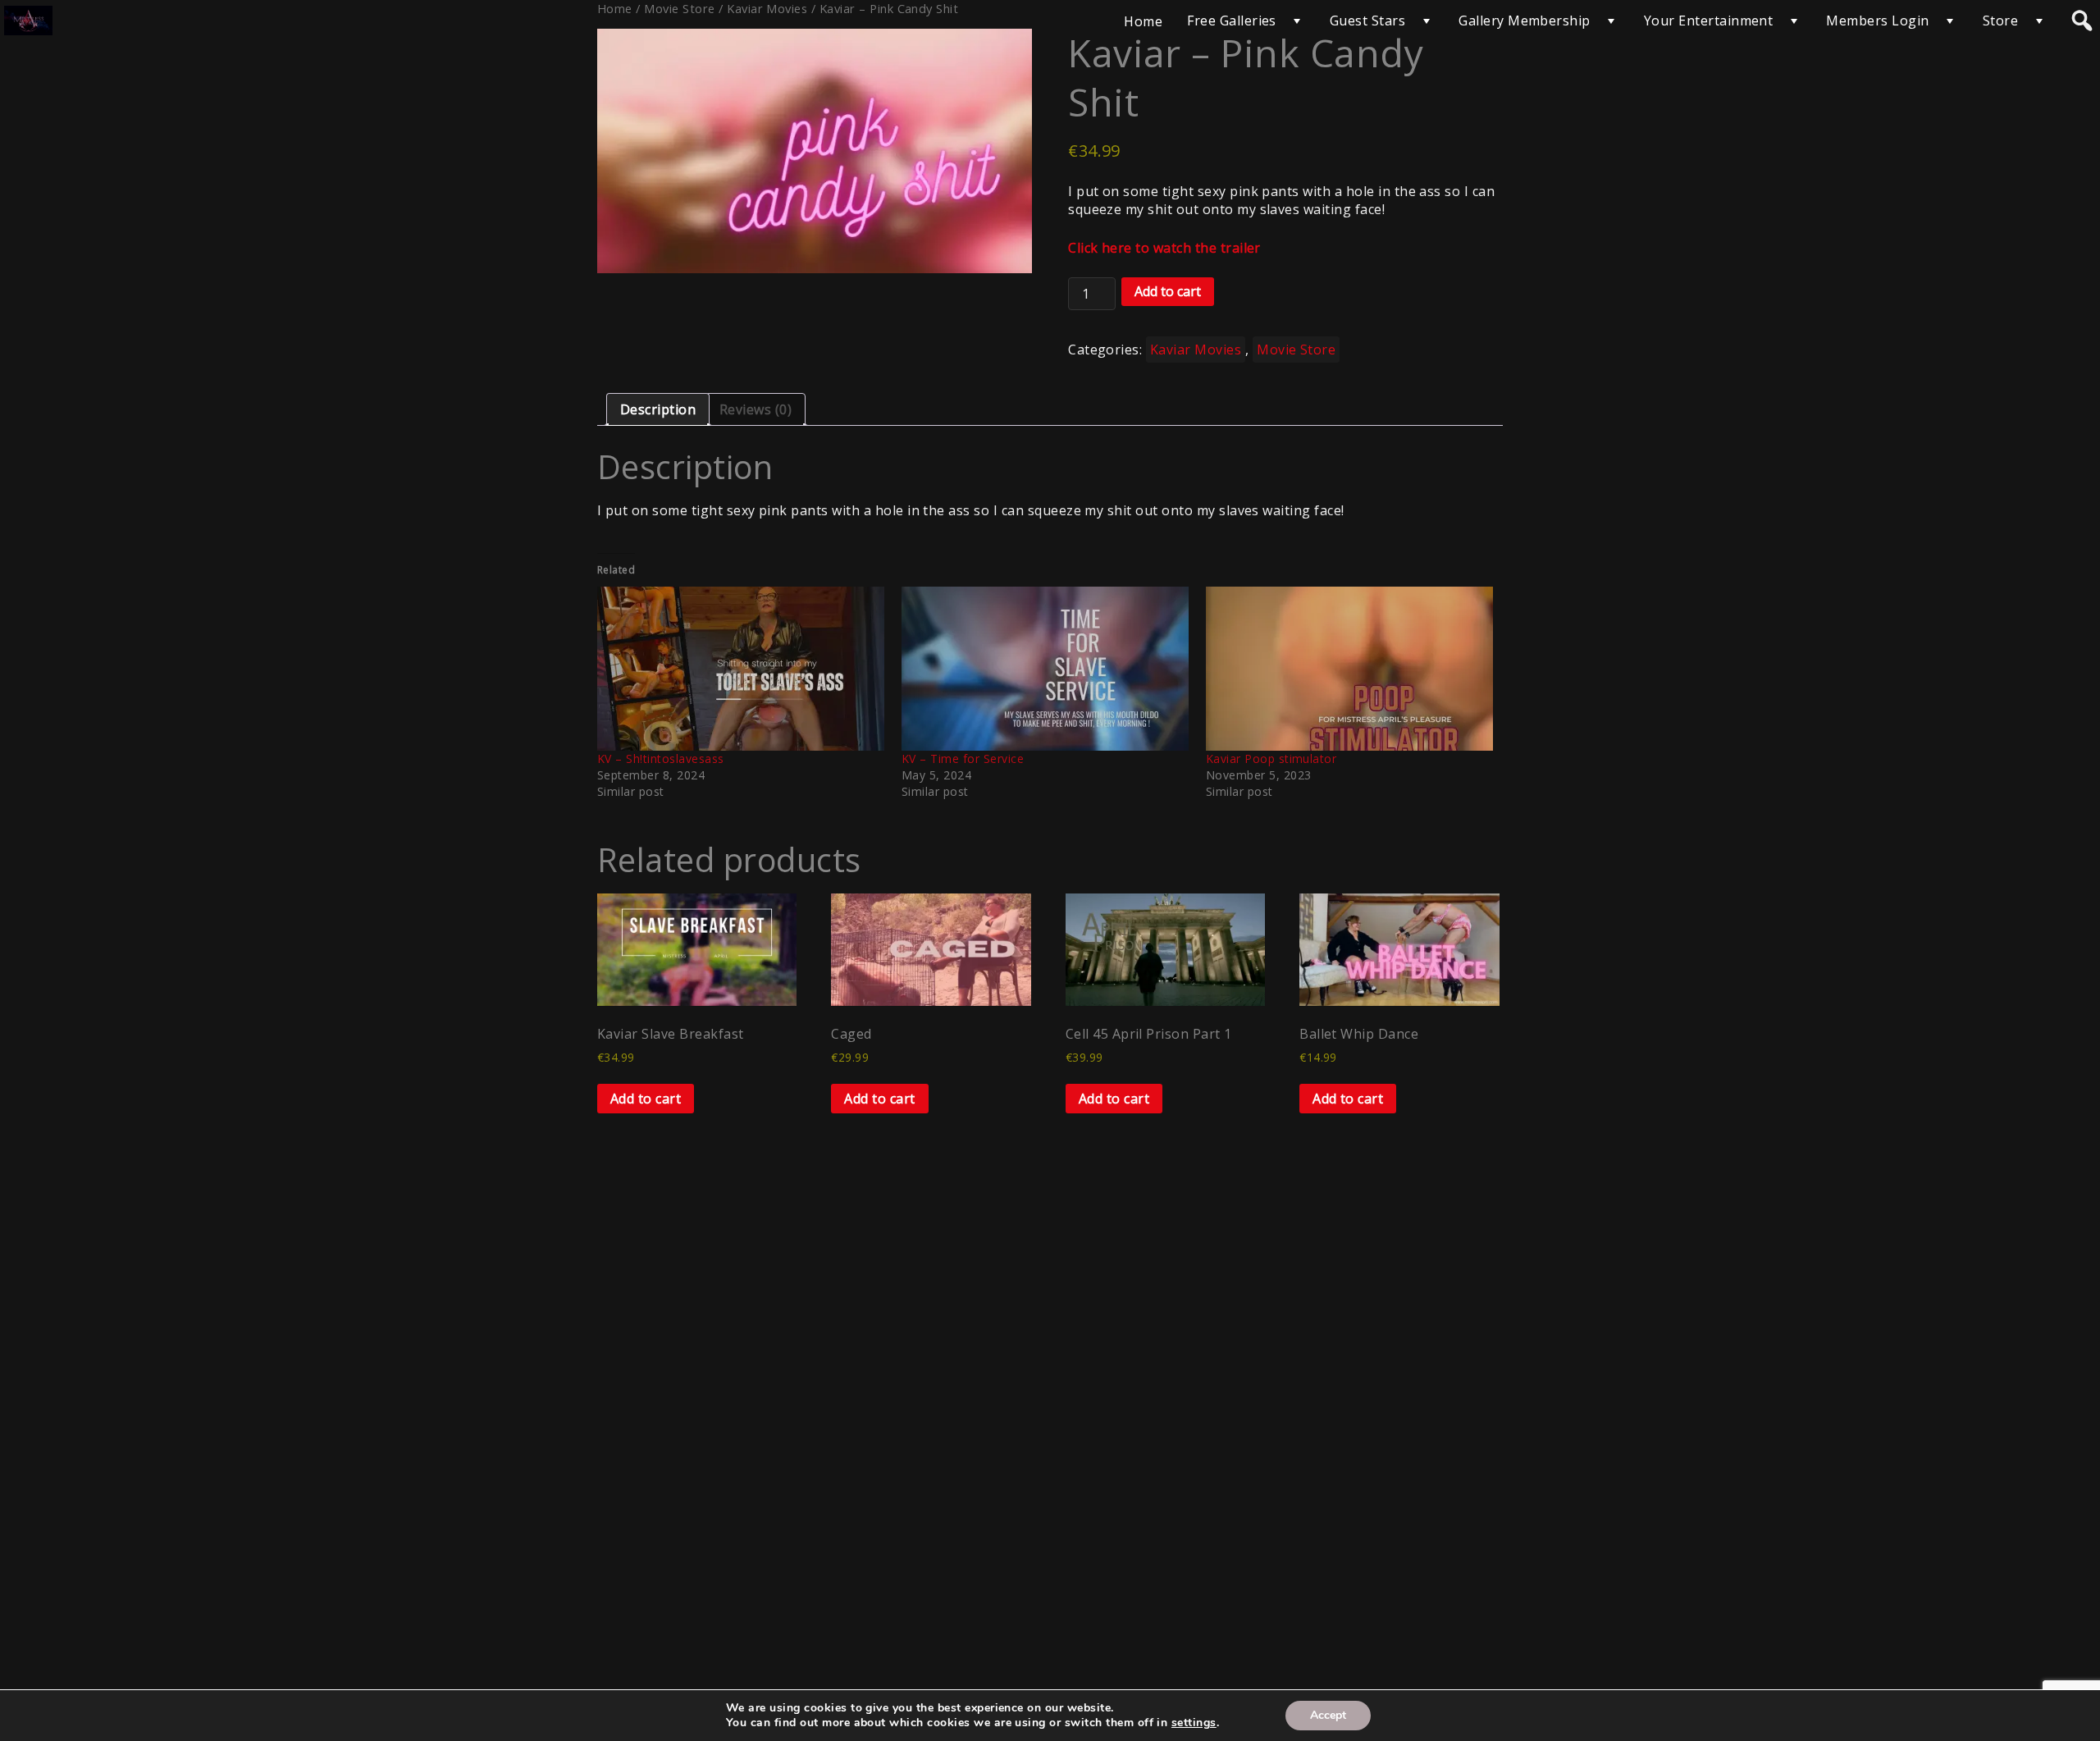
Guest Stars (1367, 21)
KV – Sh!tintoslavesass (661, 759)
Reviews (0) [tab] (756, 409)
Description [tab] (658, 409)
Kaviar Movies (1196, 350)
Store (2000, 21)
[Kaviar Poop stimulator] (1350, 669)
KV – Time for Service (963, 759)
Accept (1328, 1715)
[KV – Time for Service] (1045, 669)
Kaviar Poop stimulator (1271, 759)
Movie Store (1296, 350)
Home (1143, 21)
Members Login (1877, 21)
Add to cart (1168, 291)
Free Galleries (1232, 21)
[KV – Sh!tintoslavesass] (741, 669)
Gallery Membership (1525, 21)
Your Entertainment (1709, 21)
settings (1194, 1723)
